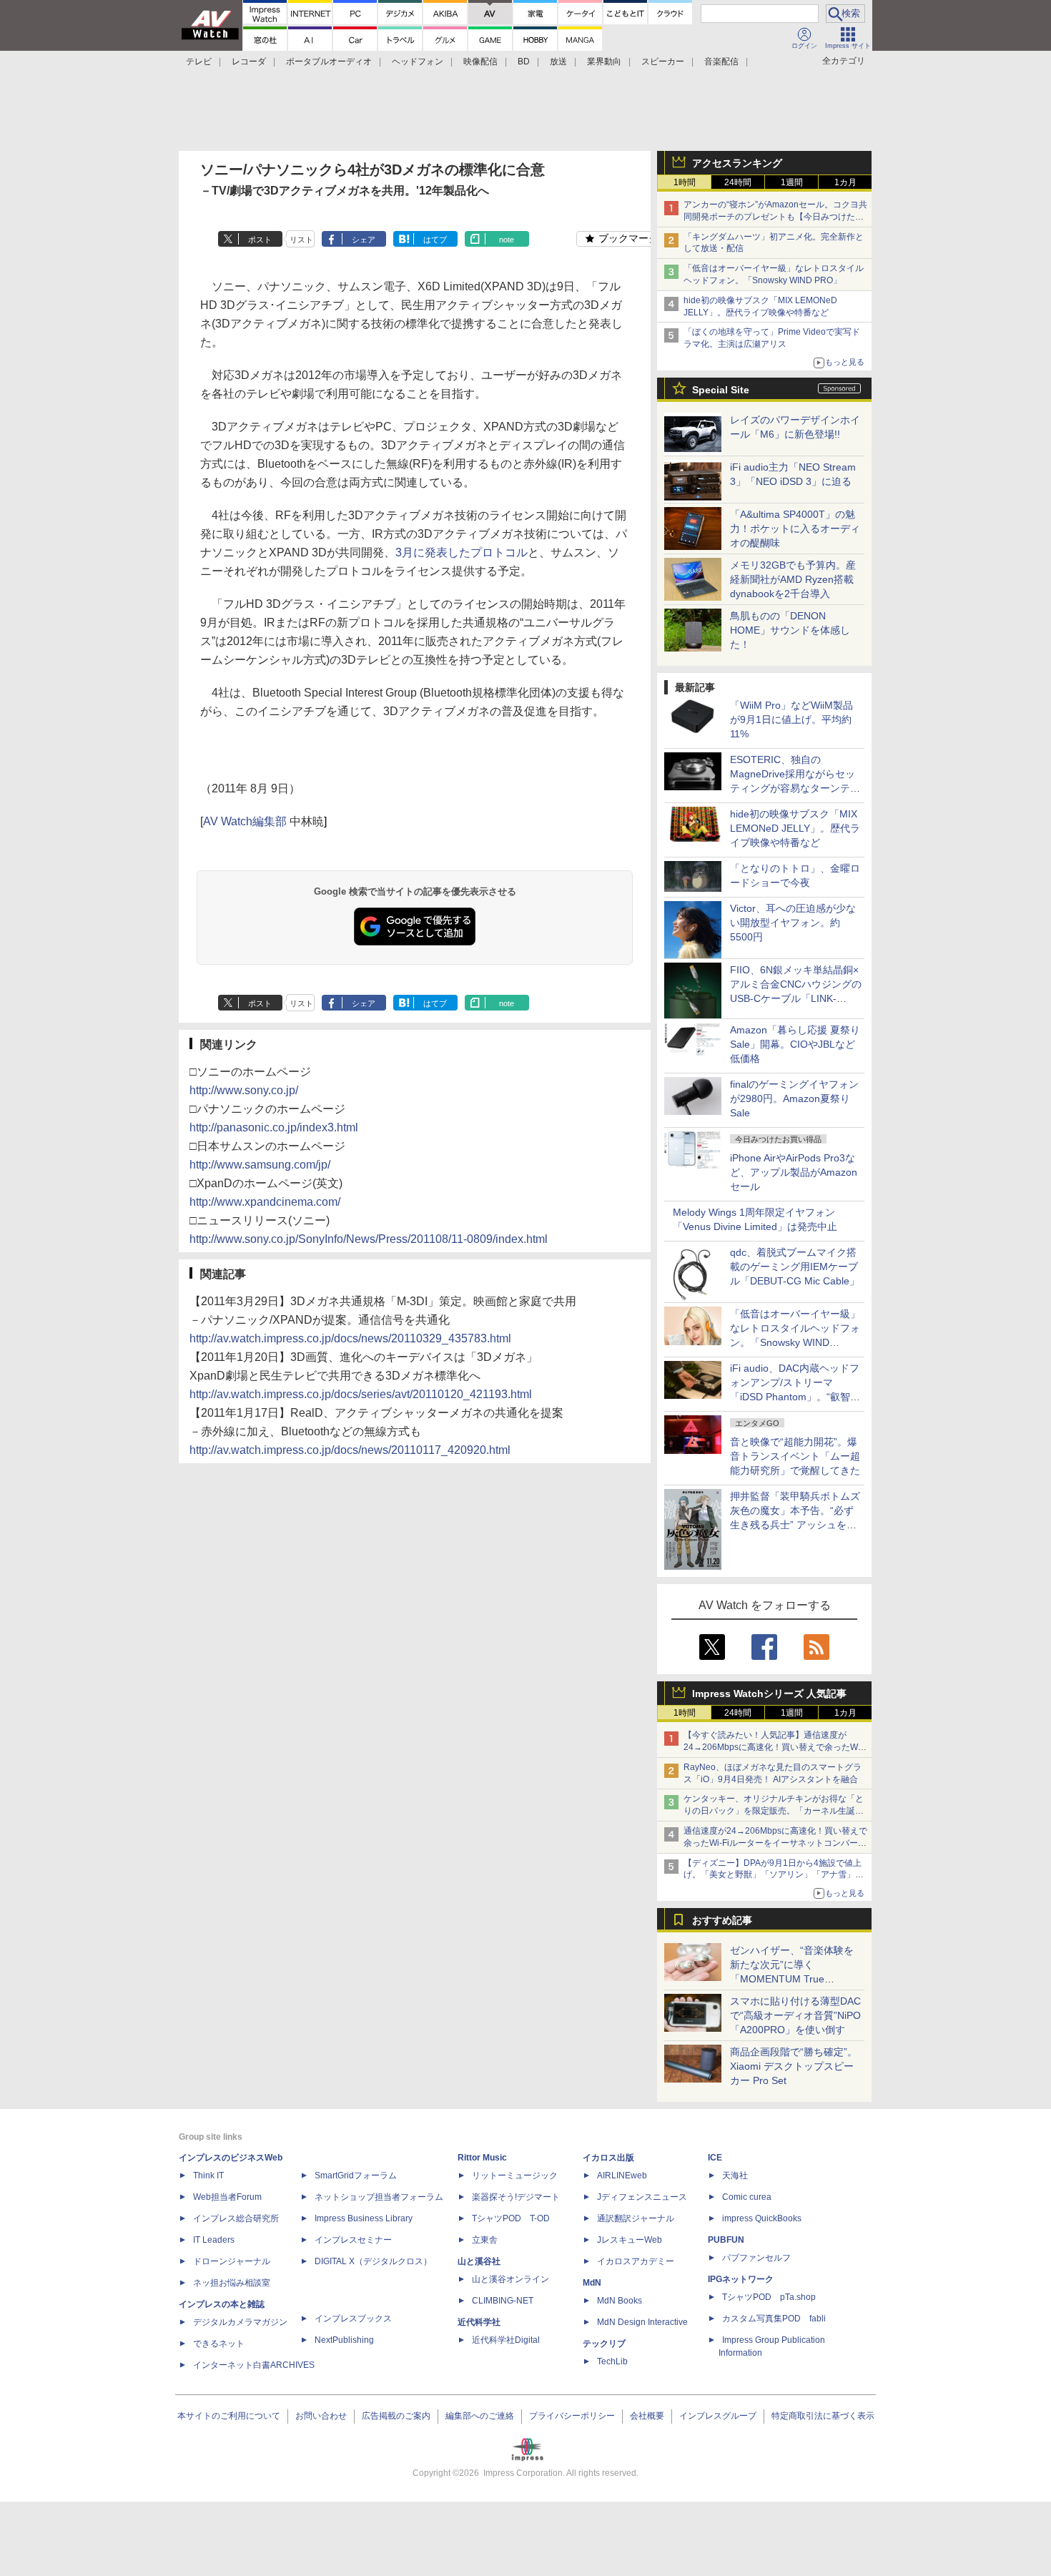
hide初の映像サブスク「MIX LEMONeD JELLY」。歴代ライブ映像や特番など (795, 828)
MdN (592, 2283)
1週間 (792, 182)
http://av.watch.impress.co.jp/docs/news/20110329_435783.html (350, 1338)
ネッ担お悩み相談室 (232, 2283)
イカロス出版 (608, 2158)
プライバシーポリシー (572, 2416)
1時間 (685, 182)
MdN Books (620, 2301)
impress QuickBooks (762, 2218)
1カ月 (845, 182)
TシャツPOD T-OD (511, 2218)
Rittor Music (482, 2158)
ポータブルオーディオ (329, 62)
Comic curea (747, 2197)
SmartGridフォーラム (356, 2176)
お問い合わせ (321, 2416)
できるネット (219, 2344)
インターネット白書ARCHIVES (254, 2365)
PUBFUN (726, 2240)
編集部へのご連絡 (480, 2416)
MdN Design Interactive (642, 2322)
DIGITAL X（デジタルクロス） (373, 2261)
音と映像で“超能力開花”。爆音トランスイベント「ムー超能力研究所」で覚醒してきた (795, 1456)
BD (524, 62)
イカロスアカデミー (636, 2261)
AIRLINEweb (622, 2176)
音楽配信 (721, 62)
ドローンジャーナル (232, 2261)
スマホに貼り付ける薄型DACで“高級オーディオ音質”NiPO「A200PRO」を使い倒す (795, 2015)
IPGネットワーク (741, 2279)
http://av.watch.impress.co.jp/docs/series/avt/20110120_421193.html (361, 1394)
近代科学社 (479, 2322)
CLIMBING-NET (503, 2301)
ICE (715, 2158)
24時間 (738, 182)
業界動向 (604, 62)
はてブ (435, 240)
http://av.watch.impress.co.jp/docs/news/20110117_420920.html (350, 1450)
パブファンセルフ (756, 2258)
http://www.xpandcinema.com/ (265, 1202)
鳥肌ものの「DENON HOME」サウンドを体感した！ (790, 630)
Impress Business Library (364, 2218)
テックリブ (604, 2344)
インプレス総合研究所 (236, 2218)
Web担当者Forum (227, 2197)
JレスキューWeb (630, 2240)
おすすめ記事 (722, 1920)
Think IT (208, 2176)
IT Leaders (214, 2240)
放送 (558, 62)
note (507, 240)
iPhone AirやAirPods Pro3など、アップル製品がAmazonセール (794, 1172)
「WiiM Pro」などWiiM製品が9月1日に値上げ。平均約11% (791, 719)
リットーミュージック (515, 2176)
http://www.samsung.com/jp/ (260, 1165)
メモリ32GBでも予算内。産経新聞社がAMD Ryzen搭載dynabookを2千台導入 (793, 579)
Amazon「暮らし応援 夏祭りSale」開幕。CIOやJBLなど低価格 (795, 1044)
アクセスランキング (737, 163)
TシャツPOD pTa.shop (769, 2297)
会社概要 (647, 2416)
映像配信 (480, 62)
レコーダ (249, 62)
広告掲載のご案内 (396, 2416)
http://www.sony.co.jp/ (244, 1090)
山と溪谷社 (479, 2261)
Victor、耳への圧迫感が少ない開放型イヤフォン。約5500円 (793, 923)
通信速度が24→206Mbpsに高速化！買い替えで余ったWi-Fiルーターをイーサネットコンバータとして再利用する (775, 1843)
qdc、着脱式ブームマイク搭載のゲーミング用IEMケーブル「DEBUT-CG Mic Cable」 (795, 1267)
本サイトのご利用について (229, 2416)
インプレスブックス (353, 2319)
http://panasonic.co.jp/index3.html (274, 1127)
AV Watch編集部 (245, 821)
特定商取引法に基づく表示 (823, 2416)
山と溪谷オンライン (510, 2279)
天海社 (735, 2176)
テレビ (199, 62)
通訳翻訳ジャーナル (636, 2218)
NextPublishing (344, 2340)
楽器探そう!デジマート (516, 2197)
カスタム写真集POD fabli (774, 2319)
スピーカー (663, 62)
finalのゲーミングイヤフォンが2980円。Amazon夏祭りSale (794, 1098)
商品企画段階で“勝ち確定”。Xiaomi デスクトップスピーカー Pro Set (794, 2066)
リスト (301, 240)
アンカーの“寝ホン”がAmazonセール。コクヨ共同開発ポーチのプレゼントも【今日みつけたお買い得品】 (775, 217)
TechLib (612, 2361)
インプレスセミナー (353, 2240)
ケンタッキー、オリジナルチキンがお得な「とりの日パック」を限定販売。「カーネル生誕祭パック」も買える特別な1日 (774, 1811)
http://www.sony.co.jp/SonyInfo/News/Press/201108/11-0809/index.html (369, 1239)
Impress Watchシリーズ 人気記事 (769, 1693)
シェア (364, 240)
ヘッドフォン (418, 62)
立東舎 (485, 2240)
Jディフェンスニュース (642, 2197)
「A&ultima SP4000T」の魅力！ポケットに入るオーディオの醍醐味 (795, 529)
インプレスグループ (718, 2416)
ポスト (260, 240)
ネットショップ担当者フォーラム (379, 2197)
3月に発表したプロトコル (462, 552)
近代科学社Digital (506, 2340)
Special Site (721, 390)
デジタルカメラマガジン (240, 2322)
